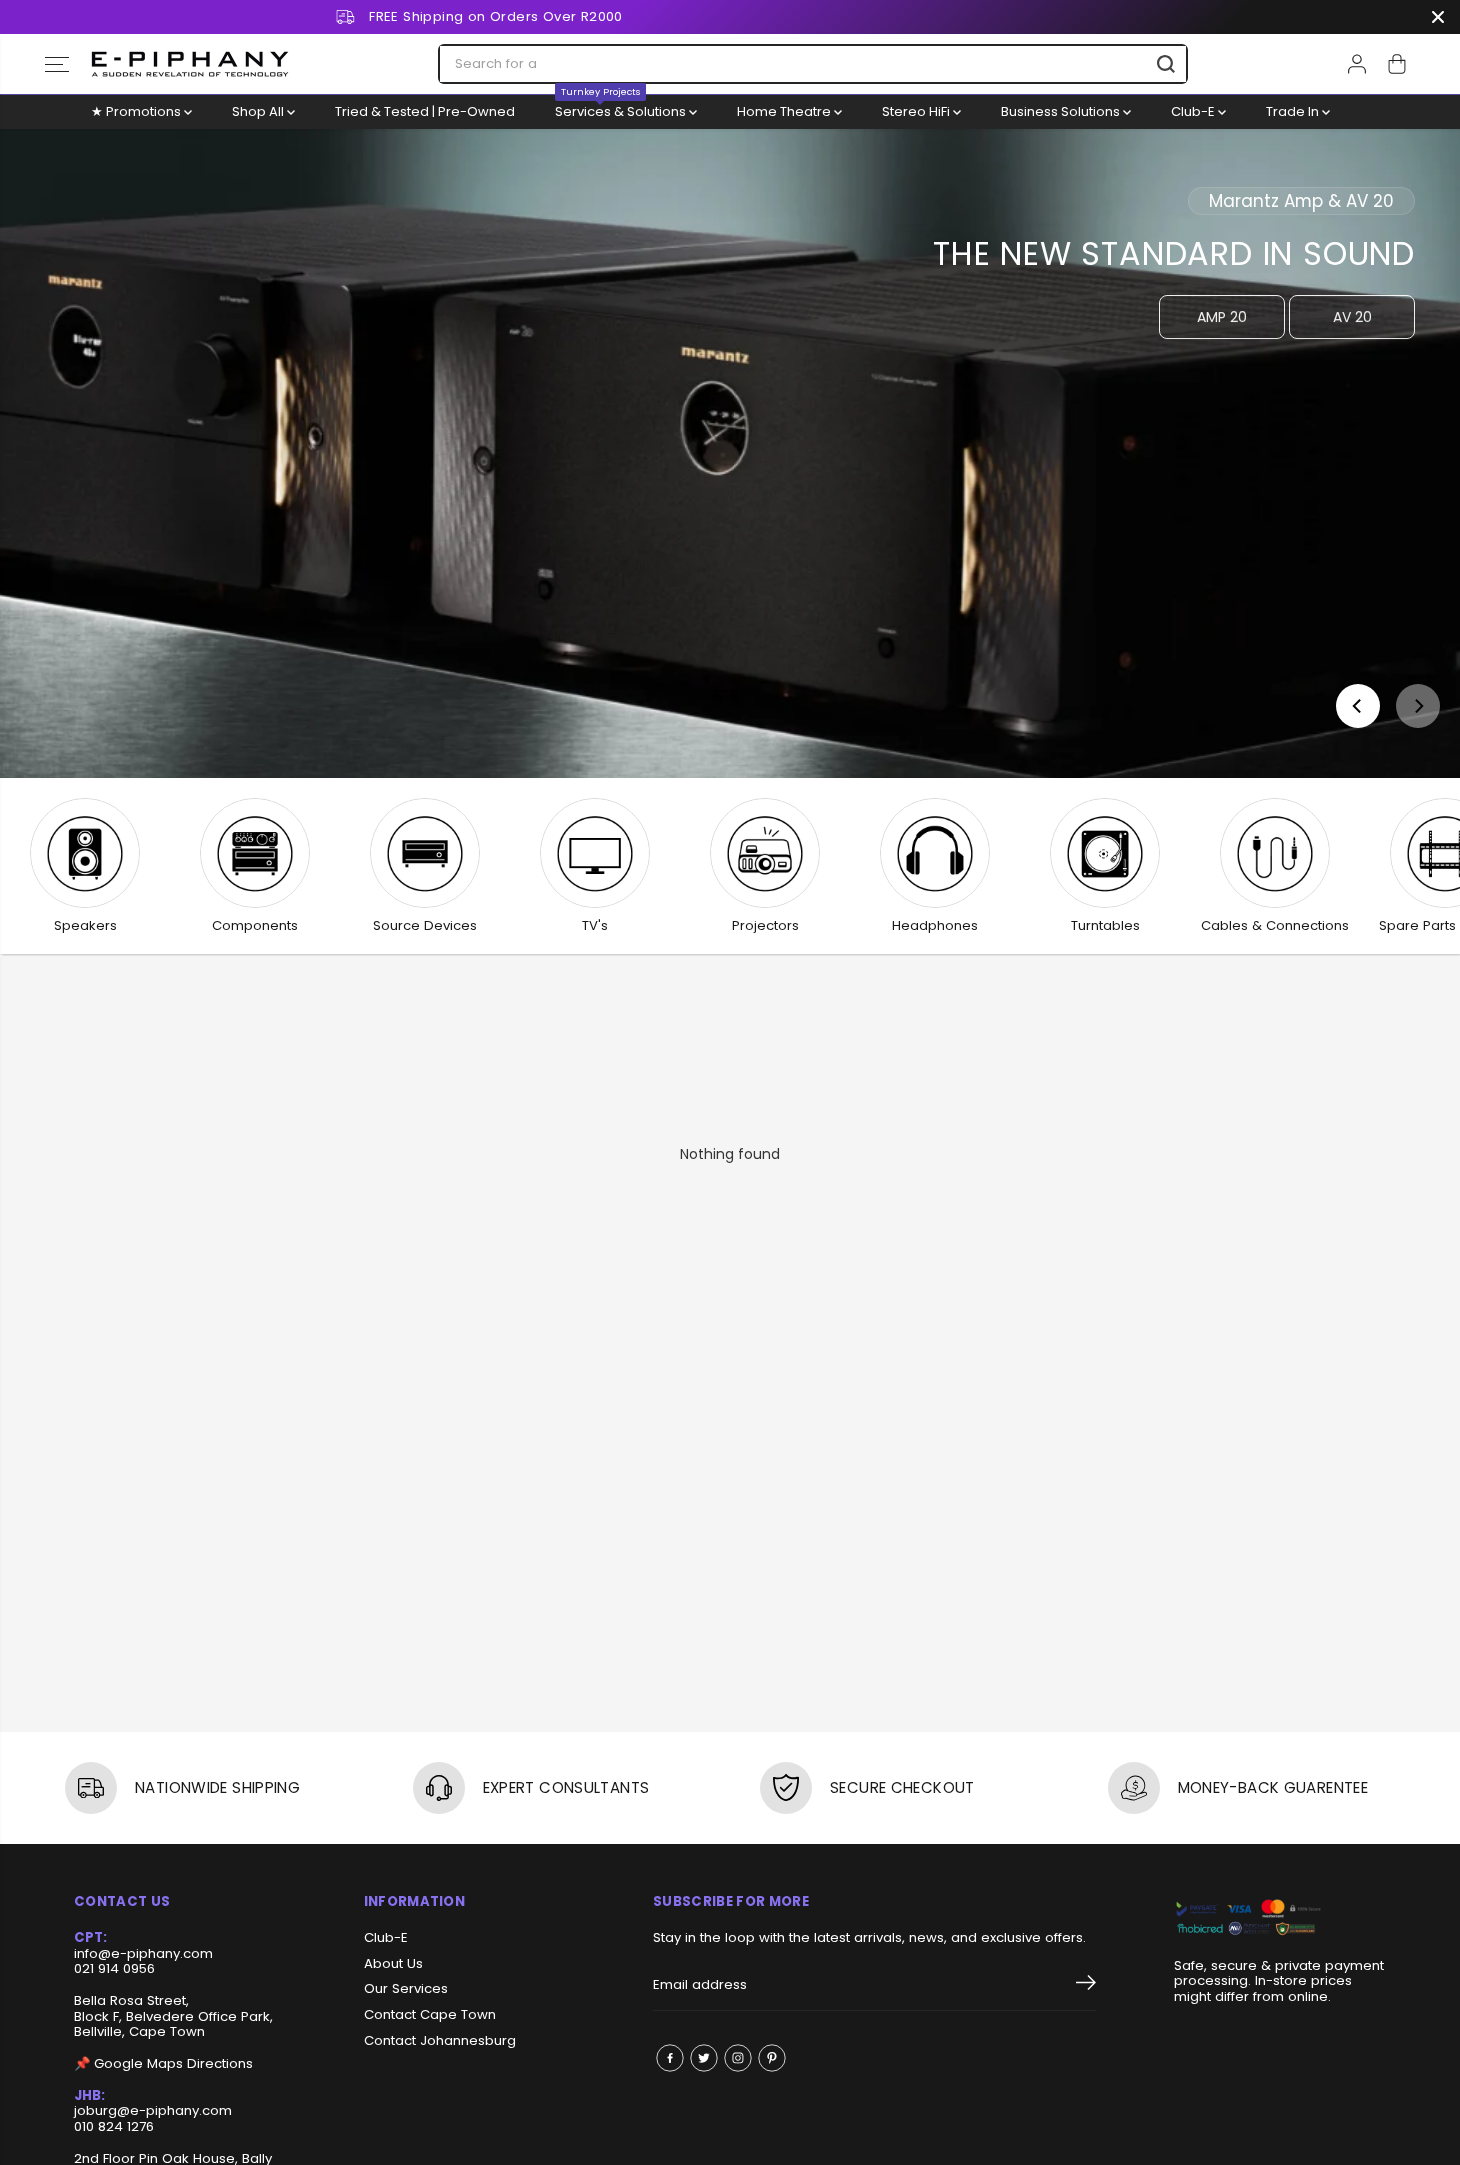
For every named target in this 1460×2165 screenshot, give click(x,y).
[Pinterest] (772, 2058)
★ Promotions (137, 111)
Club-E (1194, 111)
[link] (1280, 1918)
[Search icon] (1166, 64)
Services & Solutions (622, 108)
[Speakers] (85, 853)
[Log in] (1357, 64)
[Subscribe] (1086, 1986)
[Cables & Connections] (1275, 853)
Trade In (1294, 111)
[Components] (255, 853)
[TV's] (595, 853)
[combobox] (813, 64)
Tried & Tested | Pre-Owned (425, 111)
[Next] (1418, 706)
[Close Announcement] (1438, 17)
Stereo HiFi (917, 111)
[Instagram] (738, 2058)
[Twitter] (704, 2058)
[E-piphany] (190, 64)
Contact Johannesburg (440, 2041)
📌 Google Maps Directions (163, 2063)
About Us (393, 1964)
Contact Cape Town (430, 2015)
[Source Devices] (425, 853)
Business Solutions (1062, 111)
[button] (57, 64)
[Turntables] (1105, 853)
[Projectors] (765, 853)
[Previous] (1358, 706)
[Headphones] (935, 853)
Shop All (259, 111)
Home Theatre (785, 111)
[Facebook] (670, 2058)
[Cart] (1397, 64)
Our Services (406, 1989)
